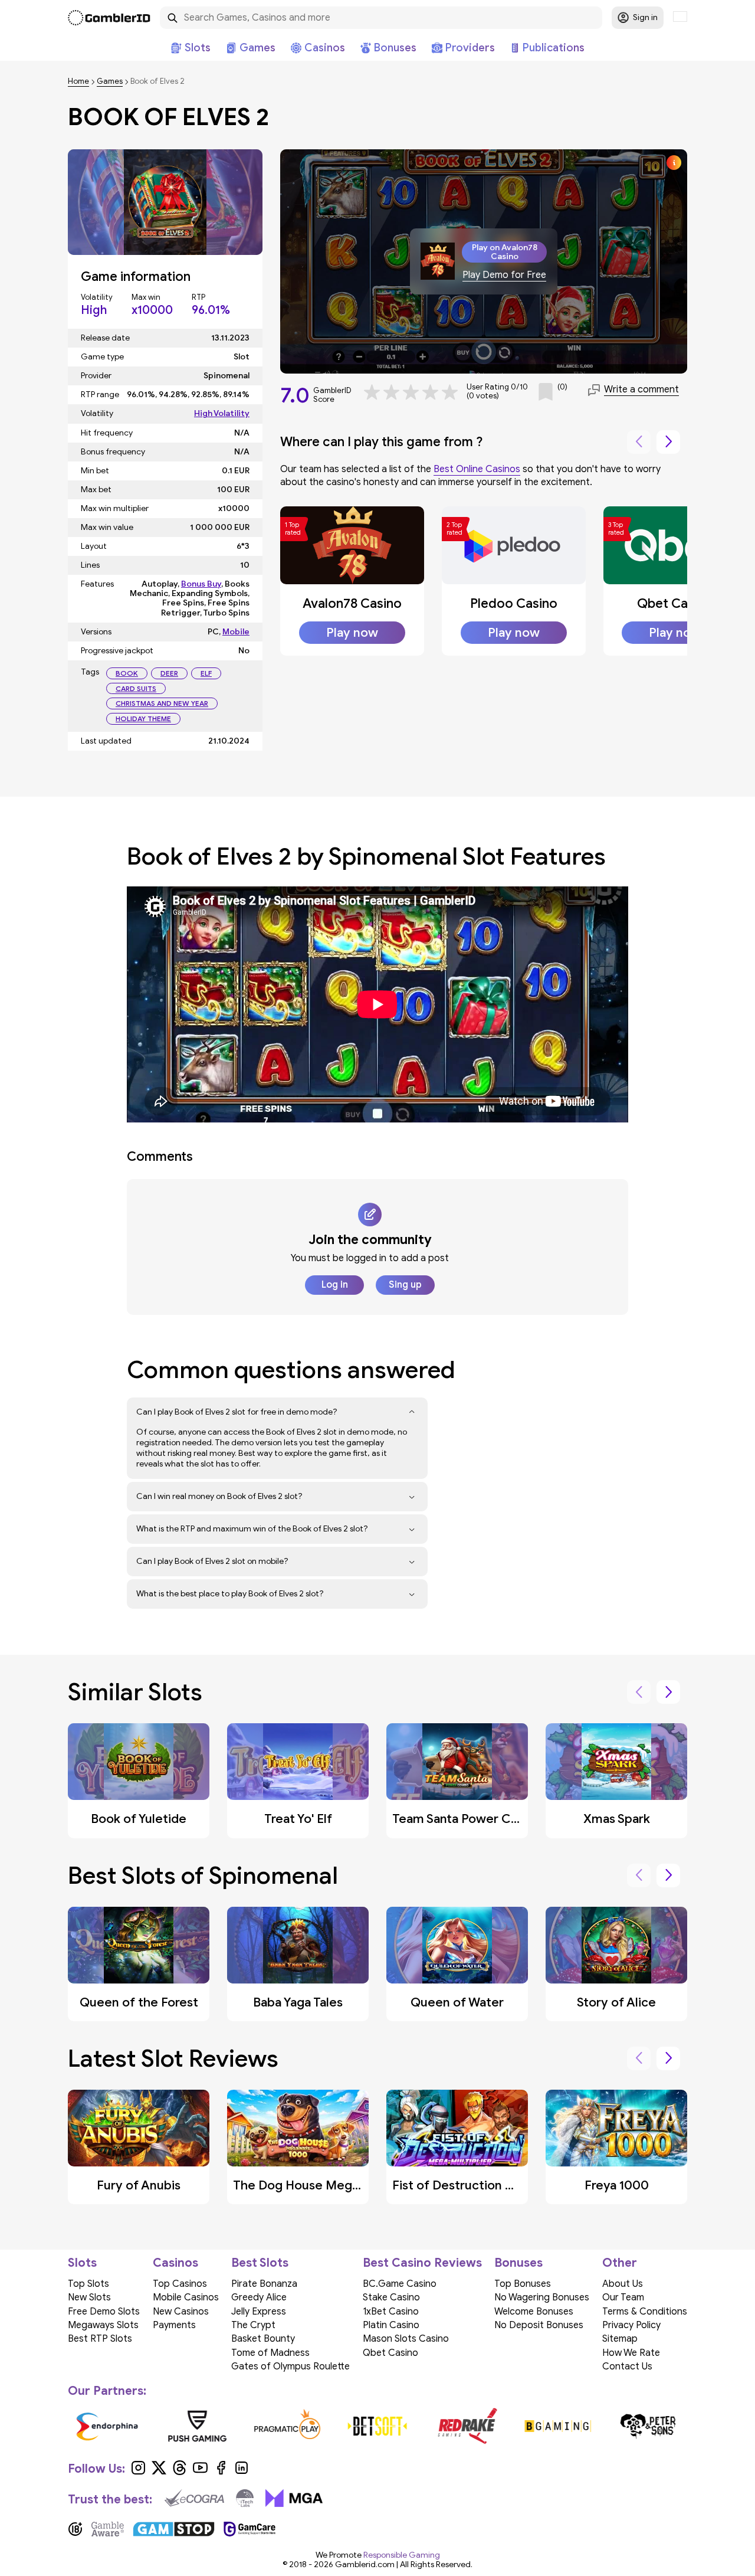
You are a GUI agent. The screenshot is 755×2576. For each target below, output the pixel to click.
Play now (352, 633)
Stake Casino (391, 2297)
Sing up (405, 1285)
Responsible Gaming (402, 2555)
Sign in (645, 17)
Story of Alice (616, 2002)
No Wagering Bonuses (542, 2297)
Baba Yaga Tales (298, 2002)
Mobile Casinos (186, 2297)
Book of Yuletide (139, 1819)
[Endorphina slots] (107, 2426)
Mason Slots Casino (406, 2339)
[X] (159, 2472)
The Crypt (253, 2325)
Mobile (236, 632)
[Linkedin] (242, 2472)
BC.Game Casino (400, 2284)
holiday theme (143, 719)
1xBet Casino (391, 2312)
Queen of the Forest (139, 2002)
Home (78, 82)
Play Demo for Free (504, 275)
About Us (623, 2284)
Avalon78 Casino (352, 603)
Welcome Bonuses (534, 2312)
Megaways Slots (103, 2325)
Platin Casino (391, 2325)
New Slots (89, 2297)
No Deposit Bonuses (539, 2325)
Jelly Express (259, 2312)
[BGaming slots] (558, 2426)
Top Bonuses (523, 2284)
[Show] (412, 1412)
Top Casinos (180, 2284)
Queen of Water (457, 2002)
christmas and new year (162, 703)
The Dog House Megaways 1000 (327, 2185)
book (127, 673)
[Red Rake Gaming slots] (467, 2426)
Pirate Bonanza (264, 2284)
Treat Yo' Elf (298, 1819)
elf (206, 673)
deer (169, 673)
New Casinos (181, 2312)
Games (110, 82)
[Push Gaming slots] (197, 2426)
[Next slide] (668, 442)
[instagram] (138, 2472)
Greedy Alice (259, 2297)
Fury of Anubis (139, 2185)
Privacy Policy (631, 2325)
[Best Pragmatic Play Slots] (288, 2426)
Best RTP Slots (100, 2339)
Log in (335, 1285)
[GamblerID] (109, 18)
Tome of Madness (270, 2353)
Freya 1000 (617, 2185)
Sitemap (620, 2339)
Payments (174, 2325)
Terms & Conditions (645, 2312)
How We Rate (631, 2353)
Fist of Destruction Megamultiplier (493, 2185)
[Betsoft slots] (378, 2426)
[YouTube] (200, 2472)
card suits (136, 688)
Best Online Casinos (477, 469)
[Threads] (180, 2472)
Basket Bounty (263, 2339)
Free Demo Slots (104, 2312)
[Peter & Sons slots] (648, 2426)
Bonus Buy (201, 584)
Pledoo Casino (514, 603)
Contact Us (627, 2366)
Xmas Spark (617, 1819)
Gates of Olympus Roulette (290, 2366)
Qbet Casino (675, 603)
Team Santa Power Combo (469, 1819)
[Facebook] (221, 2472)
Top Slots (88, 2284)
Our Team (623, 2297)
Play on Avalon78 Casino (505, 252)
